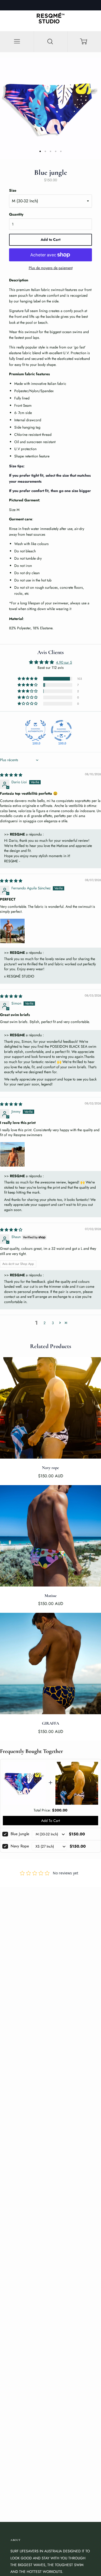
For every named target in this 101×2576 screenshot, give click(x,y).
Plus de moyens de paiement (51, 268)
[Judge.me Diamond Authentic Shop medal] (35, 730)
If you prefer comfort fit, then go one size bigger (50, 491)
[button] (28, 679)
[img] (11, 775)
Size (13, 190)
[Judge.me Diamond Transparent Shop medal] (61, 730)
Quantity (16, 214)
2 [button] (45, 1323)
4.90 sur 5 (64, 662)
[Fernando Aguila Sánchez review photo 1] (12, 931)
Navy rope (20, 1846)
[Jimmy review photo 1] (12, 1154)
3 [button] (53, 1323)
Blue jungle (20, 1834)
